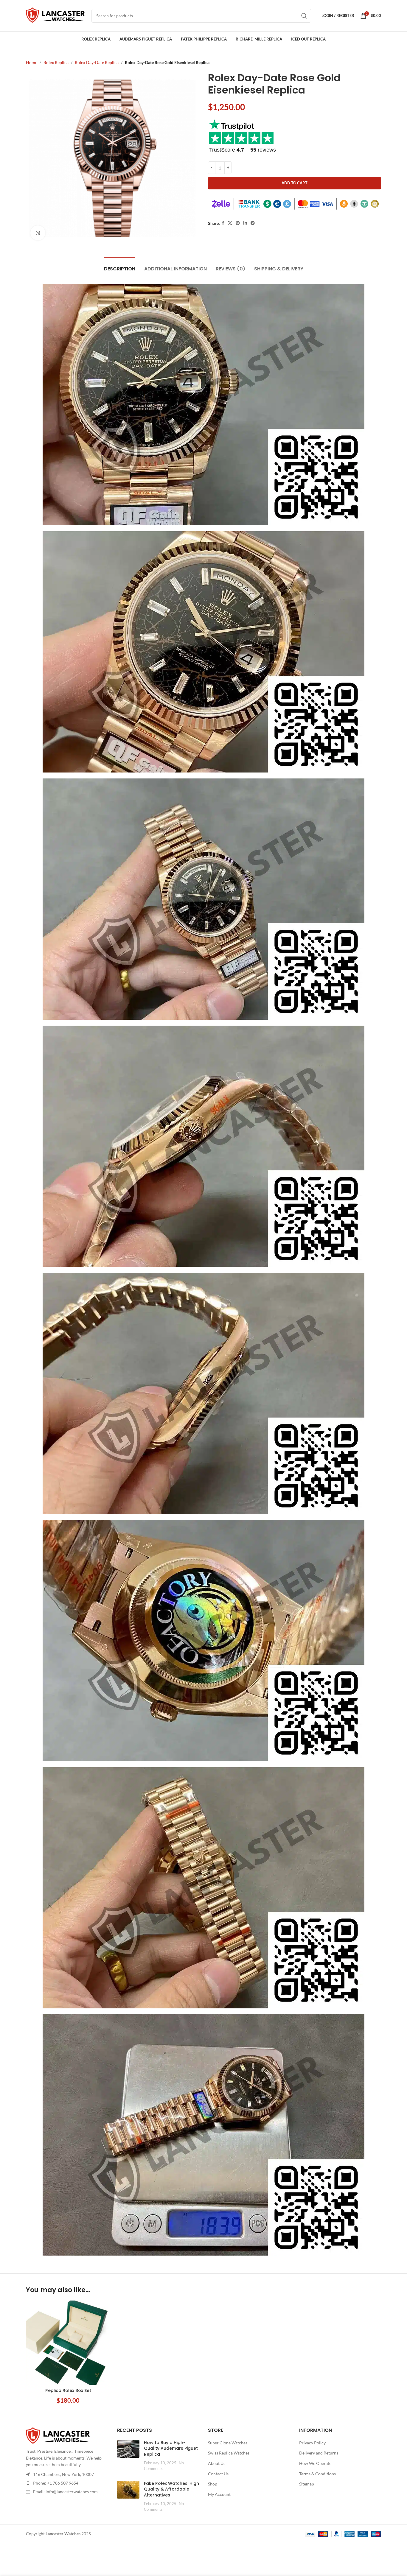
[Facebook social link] (223, 223)
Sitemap (307, 2484)
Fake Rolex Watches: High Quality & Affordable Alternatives (171, 2489)
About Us (217, 2463)
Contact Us (218, 2474)
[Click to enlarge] (38, 233)
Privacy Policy (312, 2443)
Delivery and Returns (319, 2453)
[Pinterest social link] (238, 223)
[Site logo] (56, 15)
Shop (213, 2484)
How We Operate (315, 2463)
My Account (219, 2494)
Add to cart (295, 183)
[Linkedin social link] (245, 223)
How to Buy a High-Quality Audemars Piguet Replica (171, 2448)
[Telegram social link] (253, 223)
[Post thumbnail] (128, 2456)
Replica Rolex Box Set (68, 2390)
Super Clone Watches (228, 2443)
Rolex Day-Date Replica (97, 62)
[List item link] (67, 2483)
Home (32, 62)
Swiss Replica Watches (229, 2453)
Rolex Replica (56, 62)
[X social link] (230, 223)
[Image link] (58, 2436)
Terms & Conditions (317, 2474)
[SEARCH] (304, 16)
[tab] (120, 266)
